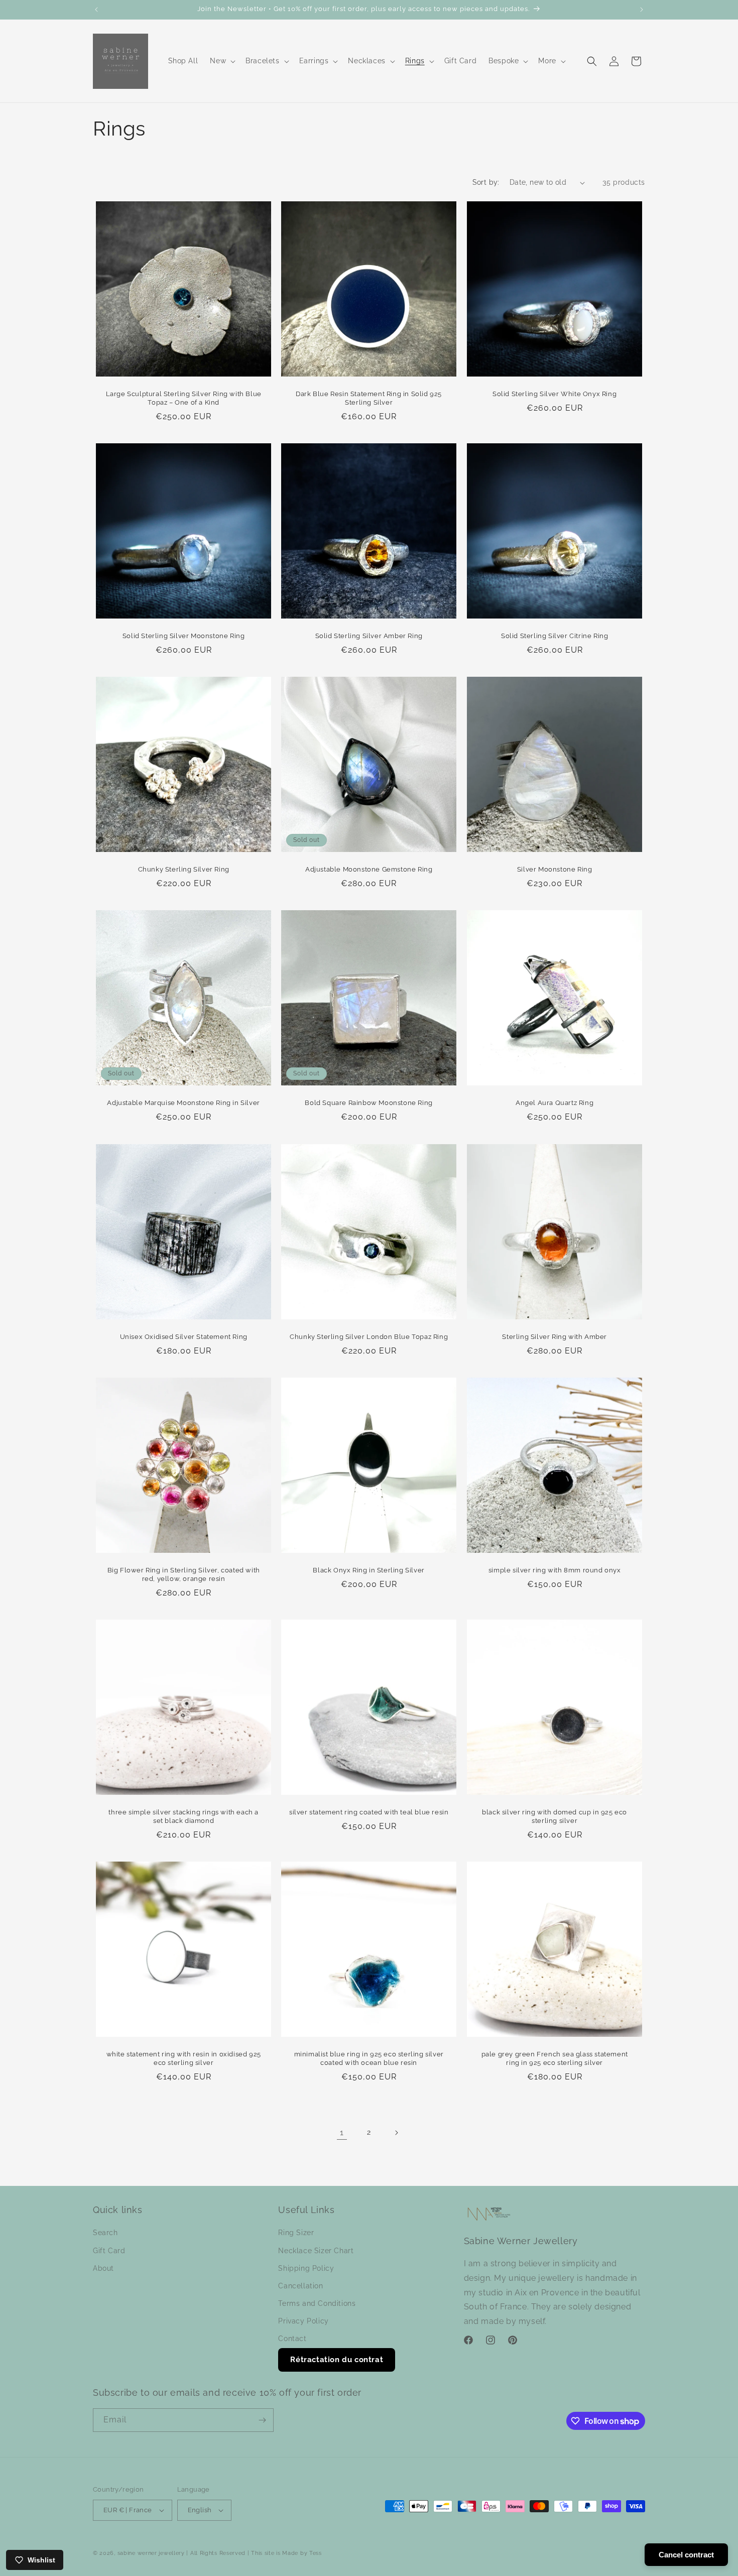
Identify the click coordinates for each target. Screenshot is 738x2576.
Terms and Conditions (317, 2303)
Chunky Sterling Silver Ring (184, 870)
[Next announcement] (642, 10)
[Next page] (396, 2133)
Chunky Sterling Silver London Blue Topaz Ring (369, 1337)
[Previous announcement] (96, 10)
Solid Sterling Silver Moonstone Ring (184, 636)
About (103, 2268)
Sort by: (486, 182)
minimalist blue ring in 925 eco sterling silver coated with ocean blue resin (369, 2058)
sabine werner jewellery (151, 2553)
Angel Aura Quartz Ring (555, 1103)
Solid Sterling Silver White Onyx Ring (555, 394)
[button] (222, 61)
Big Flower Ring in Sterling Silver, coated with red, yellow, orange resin (184, 1574)
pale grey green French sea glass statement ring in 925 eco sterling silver (554, 2058)
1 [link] (342, 2132)
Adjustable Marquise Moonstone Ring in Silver (183, 1103)
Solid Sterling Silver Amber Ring (369, 636)
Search (105, 2233)
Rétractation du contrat (337, 2360)
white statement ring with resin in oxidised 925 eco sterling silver (184, 2058)
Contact (292, 2339)
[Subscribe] (262, 2420)
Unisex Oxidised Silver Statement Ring (184, 1337)
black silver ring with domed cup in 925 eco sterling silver (555, 1816)
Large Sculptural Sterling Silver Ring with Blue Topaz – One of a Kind (184, 398)
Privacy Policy (303, 2321)
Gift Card (109, 2251)
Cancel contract (686, 2555)
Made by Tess (302, 2553)
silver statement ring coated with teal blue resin (369, 1812)
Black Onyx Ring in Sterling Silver (369, 1570)
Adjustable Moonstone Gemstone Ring (369, 870)
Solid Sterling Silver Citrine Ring (555, 636)
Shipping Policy (306, 2268)
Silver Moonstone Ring (554, 870)
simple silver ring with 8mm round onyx (554, 1570)
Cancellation (300, 2286)
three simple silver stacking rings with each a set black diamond (183, 1816)
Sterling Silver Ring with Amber (555, 1337)
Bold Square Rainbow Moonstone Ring (369, 1103)
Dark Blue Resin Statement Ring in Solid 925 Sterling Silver (369, 398)
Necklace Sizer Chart (316, 2251)
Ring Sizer (296, 2233)
